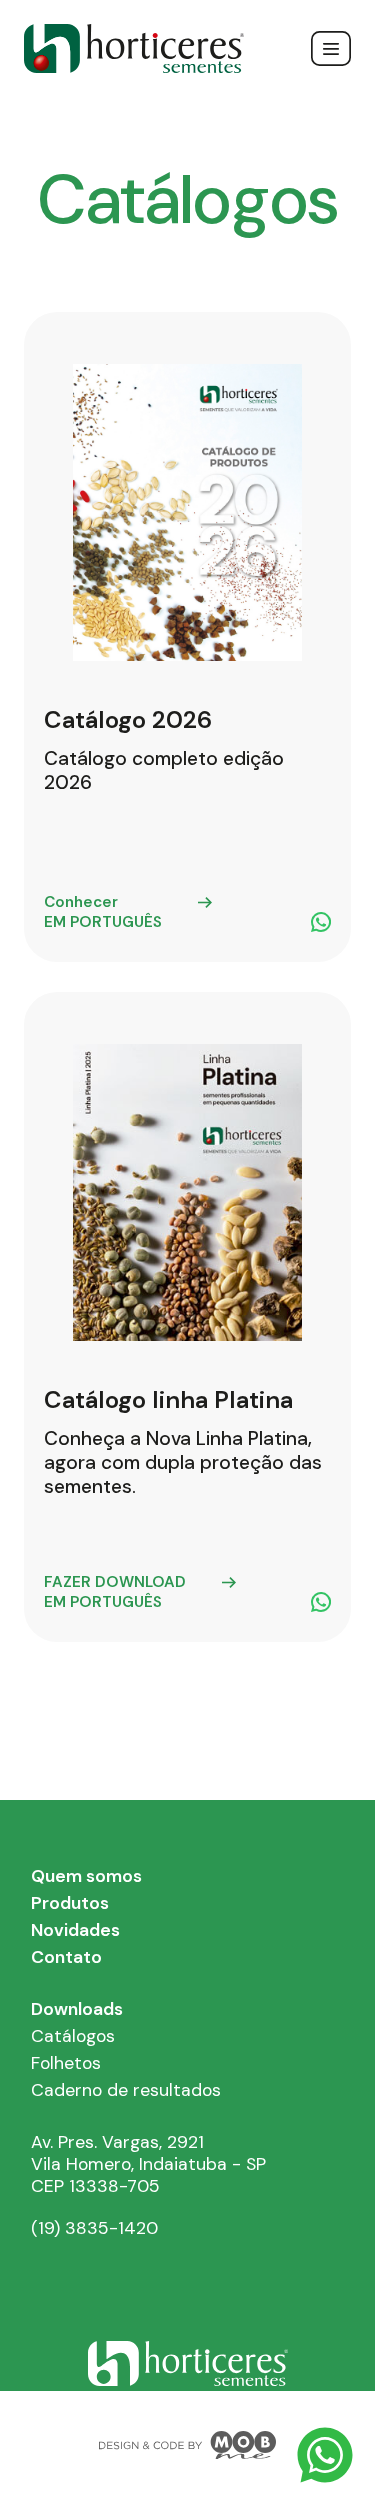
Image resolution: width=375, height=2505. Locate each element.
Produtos (70, 1903)
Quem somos (86, 1876)
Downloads (77, 2009)
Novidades (75, 1930)
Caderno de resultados (126, 2090)
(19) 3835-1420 (94, 2228)
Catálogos (73, 2036)
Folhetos (66, 2063)
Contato (66, 1957)
